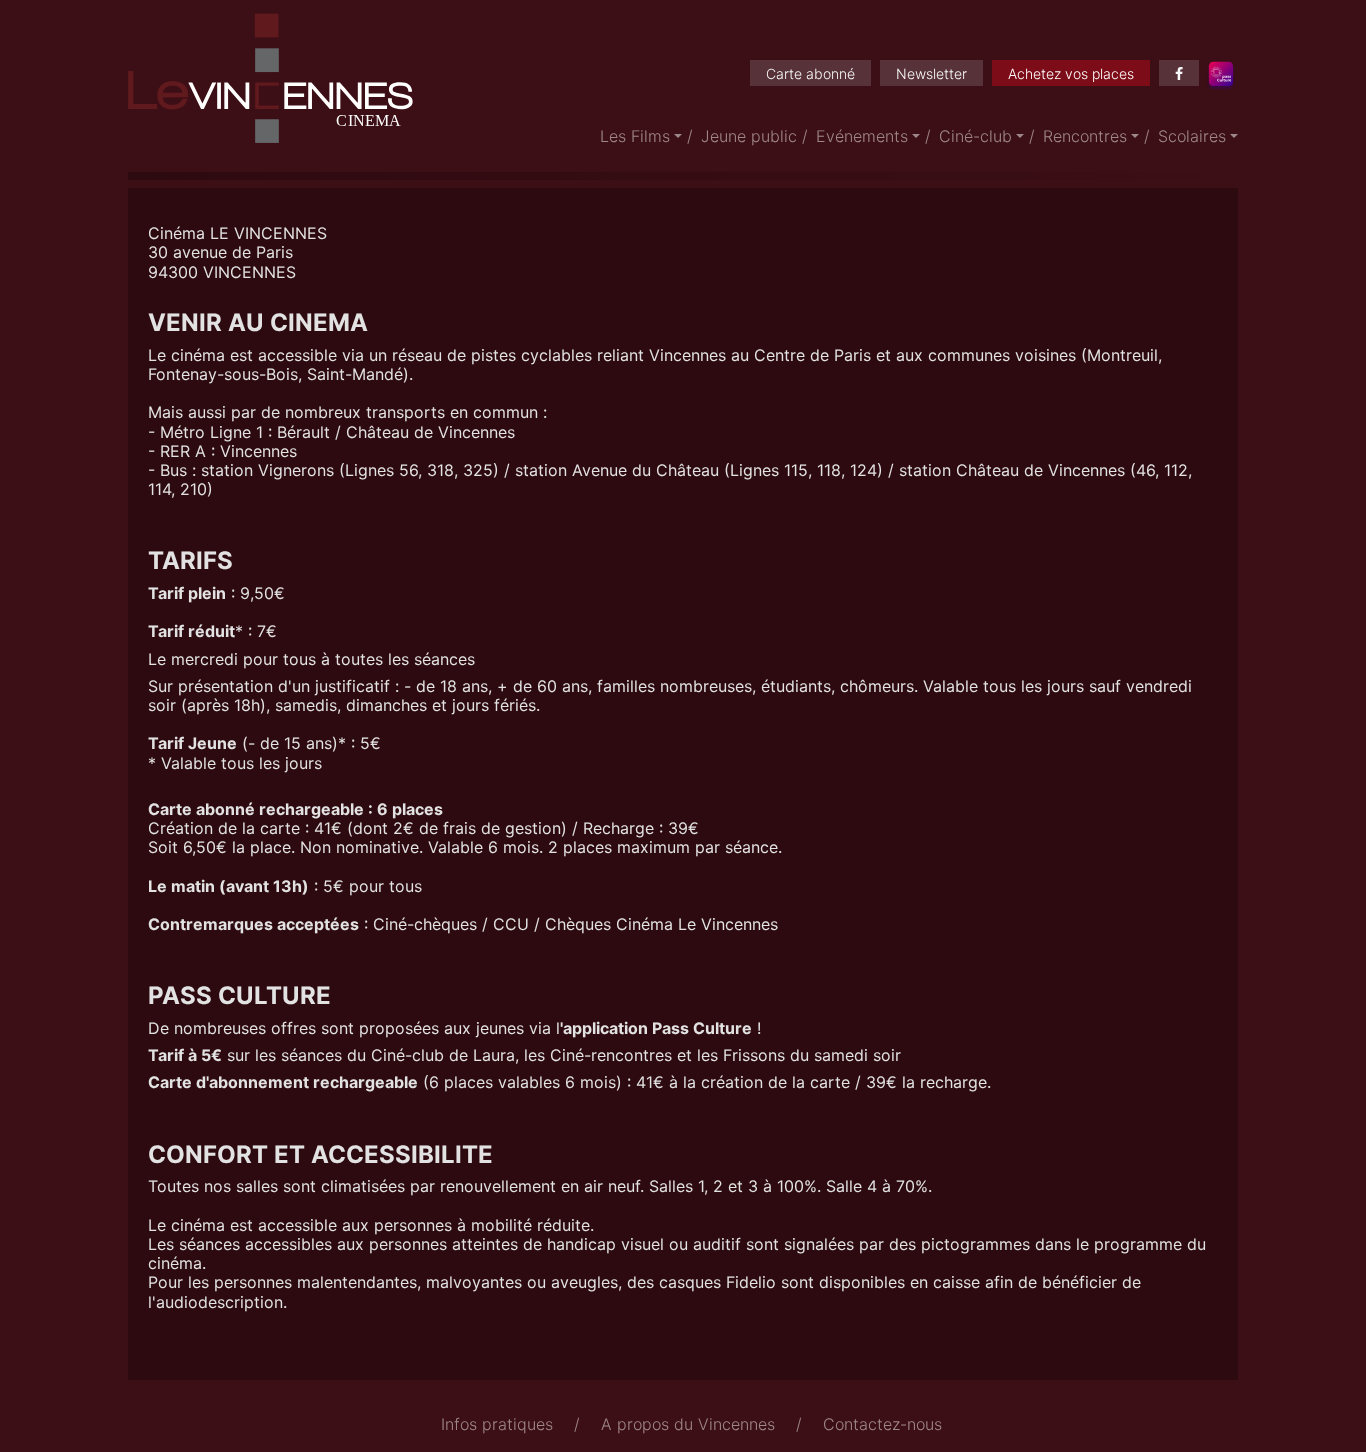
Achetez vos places (1071, 73)
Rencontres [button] (1085, 136)
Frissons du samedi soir (812, 1055)
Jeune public (749, 136)
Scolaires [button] (1192, 136)
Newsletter (931, 73)
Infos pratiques (497, 1424)
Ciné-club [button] (975, 136)
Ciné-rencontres (611, 1055)
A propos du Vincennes (688, 1424)
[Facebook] (1179, 73)
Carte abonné (810, 73)
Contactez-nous (882, 1424)
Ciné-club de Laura (443, 1055)
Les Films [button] (635, 136)
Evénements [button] (862, 136)
